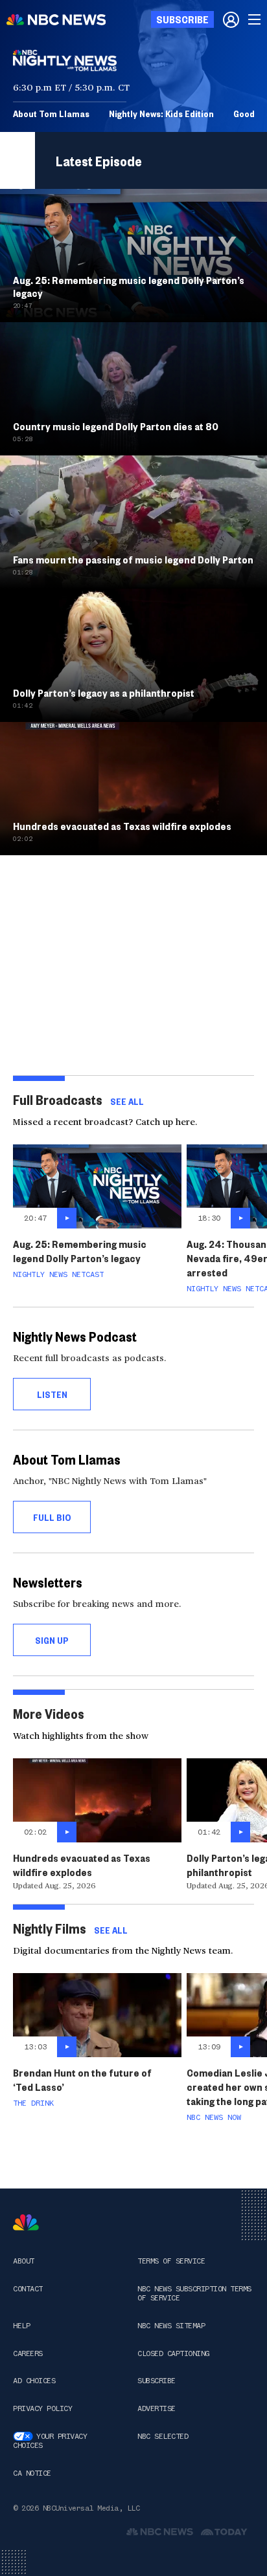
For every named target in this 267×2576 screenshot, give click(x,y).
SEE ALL (127, 1101)
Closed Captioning (173, 2353)
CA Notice (32, 2473)
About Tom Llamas (51, 113)
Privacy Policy (42, 2408)
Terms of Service (171, 2261)
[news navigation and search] (255, 19)
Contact (28, 2289)
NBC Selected (163, 2436)
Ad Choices (34, 2381)
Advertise (157, 2408)
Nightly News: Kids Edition (161, 113)
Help (21, 2326)
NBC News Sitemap (171, 2326)
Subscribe (157, 2381)
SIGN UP (52, 1640)
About (24, 2261)
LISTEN (52, 1394)
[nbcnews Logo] (26, 2222)
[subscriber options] (231, 19)
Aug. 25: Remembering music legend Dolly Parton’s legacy (80, 1251)
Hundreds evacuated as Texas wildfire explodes (82, 1865)
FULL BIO (52, 1517)
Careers (28, 2353)
